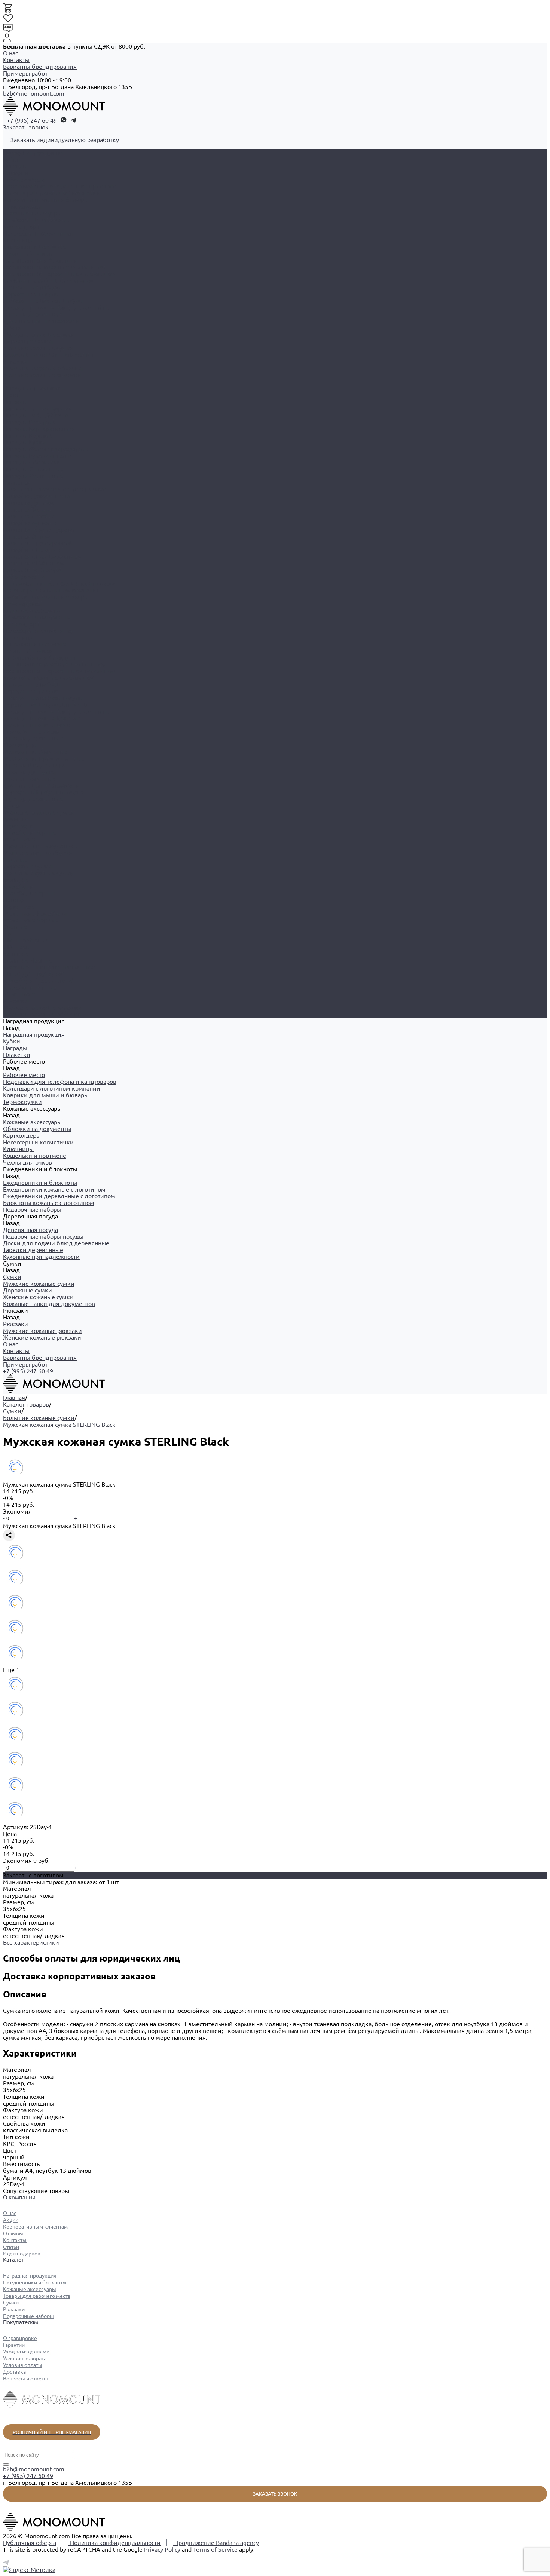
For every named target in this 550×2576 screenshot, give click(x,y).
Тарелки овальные (29, 779)
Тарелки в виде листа (34, 765)
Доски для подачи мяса (36, 725)
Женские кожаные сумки (38, 348)
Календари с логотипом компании (52, 193)
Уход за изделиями (26, 2352)
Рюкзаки (16, 1001)
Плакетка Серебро (29, 516)
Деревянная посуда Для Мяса (45, 705)
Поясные (15, 859)
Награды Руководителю (37, 456)
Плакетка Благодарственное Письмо (54, 489)
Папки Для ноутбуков (34, 974)
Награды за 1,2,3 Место (36, 415)
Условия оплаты (23, 2365)
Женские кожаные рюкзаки (42, 375)
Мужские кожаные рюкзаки (42, 368)
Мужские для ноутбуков (37, 853)
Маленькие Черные (31, 920)
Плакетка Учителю (30, 523)
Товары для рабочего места (37, 2296)
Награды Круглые (28, 435)
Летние (13, 900)
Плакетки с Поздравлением (42, 556)
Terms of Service (215, 2549)
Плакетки (17, 173)
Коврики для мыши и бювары (46, 200)
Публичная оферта (30, 2543)
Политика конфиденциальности (114, 2543)
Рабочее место (24, 577)
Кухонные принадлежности (41, 321)
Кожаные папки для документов (49, 355)
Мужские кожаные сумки (39, 334)
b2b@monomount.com (34, 93)
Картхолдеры (22, 227)
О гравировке (20, 2338)
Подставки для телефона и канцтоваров (60, 186)
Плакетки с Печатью (32, 550)
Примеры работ (25, 73)
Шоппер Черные (26, 940)
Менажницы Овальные (35, 752)
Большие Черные (28, 960)
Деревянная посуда (30, 691)
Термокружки (22, 206)
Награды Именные (29, 422)
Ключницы (18, 240)
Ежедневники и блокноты (40, 657)
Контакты (16, 60)
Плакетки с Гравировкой (38, 543)
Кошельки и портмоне (35, 247)
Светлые (15, 927)
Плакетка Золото (27, 509)
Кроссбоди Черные (30, 832)
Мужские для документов (40, 846)
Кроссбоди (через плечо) (38, 981)
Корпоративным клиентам (35, 2227)
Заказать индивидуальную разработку (65, 140)
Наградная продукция (34, 388)
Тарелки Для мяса (29, 772)
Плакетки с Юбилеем (34, 563)
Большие (16, 819)
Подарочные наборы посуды (43, 301)
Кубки (12, 159)
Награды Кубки (25, 442)
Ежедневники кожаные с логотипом (54, 267)
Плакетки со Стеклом (33, 570)
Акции (11, 2220)
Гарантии (14, 2345)
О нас (10, 53)
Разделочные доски (31, 732)
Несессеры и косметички (38, 233)
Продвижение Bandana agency (216, 2543)
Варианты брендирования (40, 67)
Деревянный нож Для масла (43, 792)
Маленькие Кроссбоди (35, 913)
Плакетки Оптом (27, 536)
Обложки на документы (37, 220)
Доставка (14, 2372)
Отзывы (13, 2233)
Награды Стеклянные (33, 476)
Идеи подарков (22, 2254)
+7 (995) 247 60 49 (32, 120)
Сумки (12, 806)
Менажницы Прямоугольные (44, 758)
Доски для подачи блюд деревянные (56, 307)
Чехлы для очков (28, 254)
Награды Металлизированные (46, 449)
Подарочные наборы (32, 684)
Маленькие (19, 839)
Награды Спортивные (33, 469)
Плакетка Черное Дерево (39, 530)
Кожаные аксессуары (32, 610)
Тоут (9, 933)
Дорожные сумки (28, 341)
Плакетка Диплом (29, 503)
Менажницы (20, 745)
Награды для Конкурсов (37, 408)
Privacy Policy (162, 2549)
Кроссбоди (18, 826)
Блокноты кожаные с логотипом (49, 280)
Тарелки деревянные (33, 314)
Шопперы (17, 947)
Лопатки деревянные (33, 799)
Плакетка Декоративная (37, 496)
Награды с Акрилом (31, 462)
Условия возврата (25, 2358)
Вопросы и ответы (25, 2379)
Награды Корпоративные (38, 429)
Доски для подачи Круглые (42, 718)
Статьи (11, 2247)
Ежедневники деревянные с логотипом (59, 274)
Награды (15, 166)
